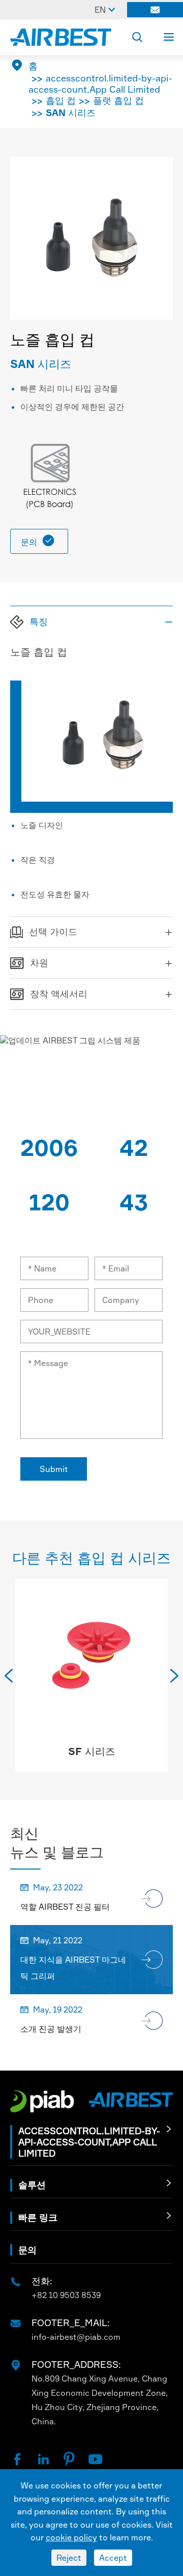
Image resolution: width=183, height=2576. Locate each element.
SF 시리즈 (92, 1751)
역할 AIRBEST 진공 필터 (65, 1907)
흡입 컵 (61, 100)
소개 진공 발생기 (51, 2029)
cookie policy (71, 2537)
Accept (113, 2558)
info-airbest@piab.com (76, 2337)
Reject (69, 2558)
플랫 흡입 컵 (118, 100)
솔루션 (32, 2185)
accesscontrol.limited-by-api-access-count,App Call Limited (100, 83)
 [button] (174, 1676)
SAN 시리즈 (71, 112)
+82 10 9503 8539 (66, 2295)
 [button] (9, 1676)
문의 (38, 541)
